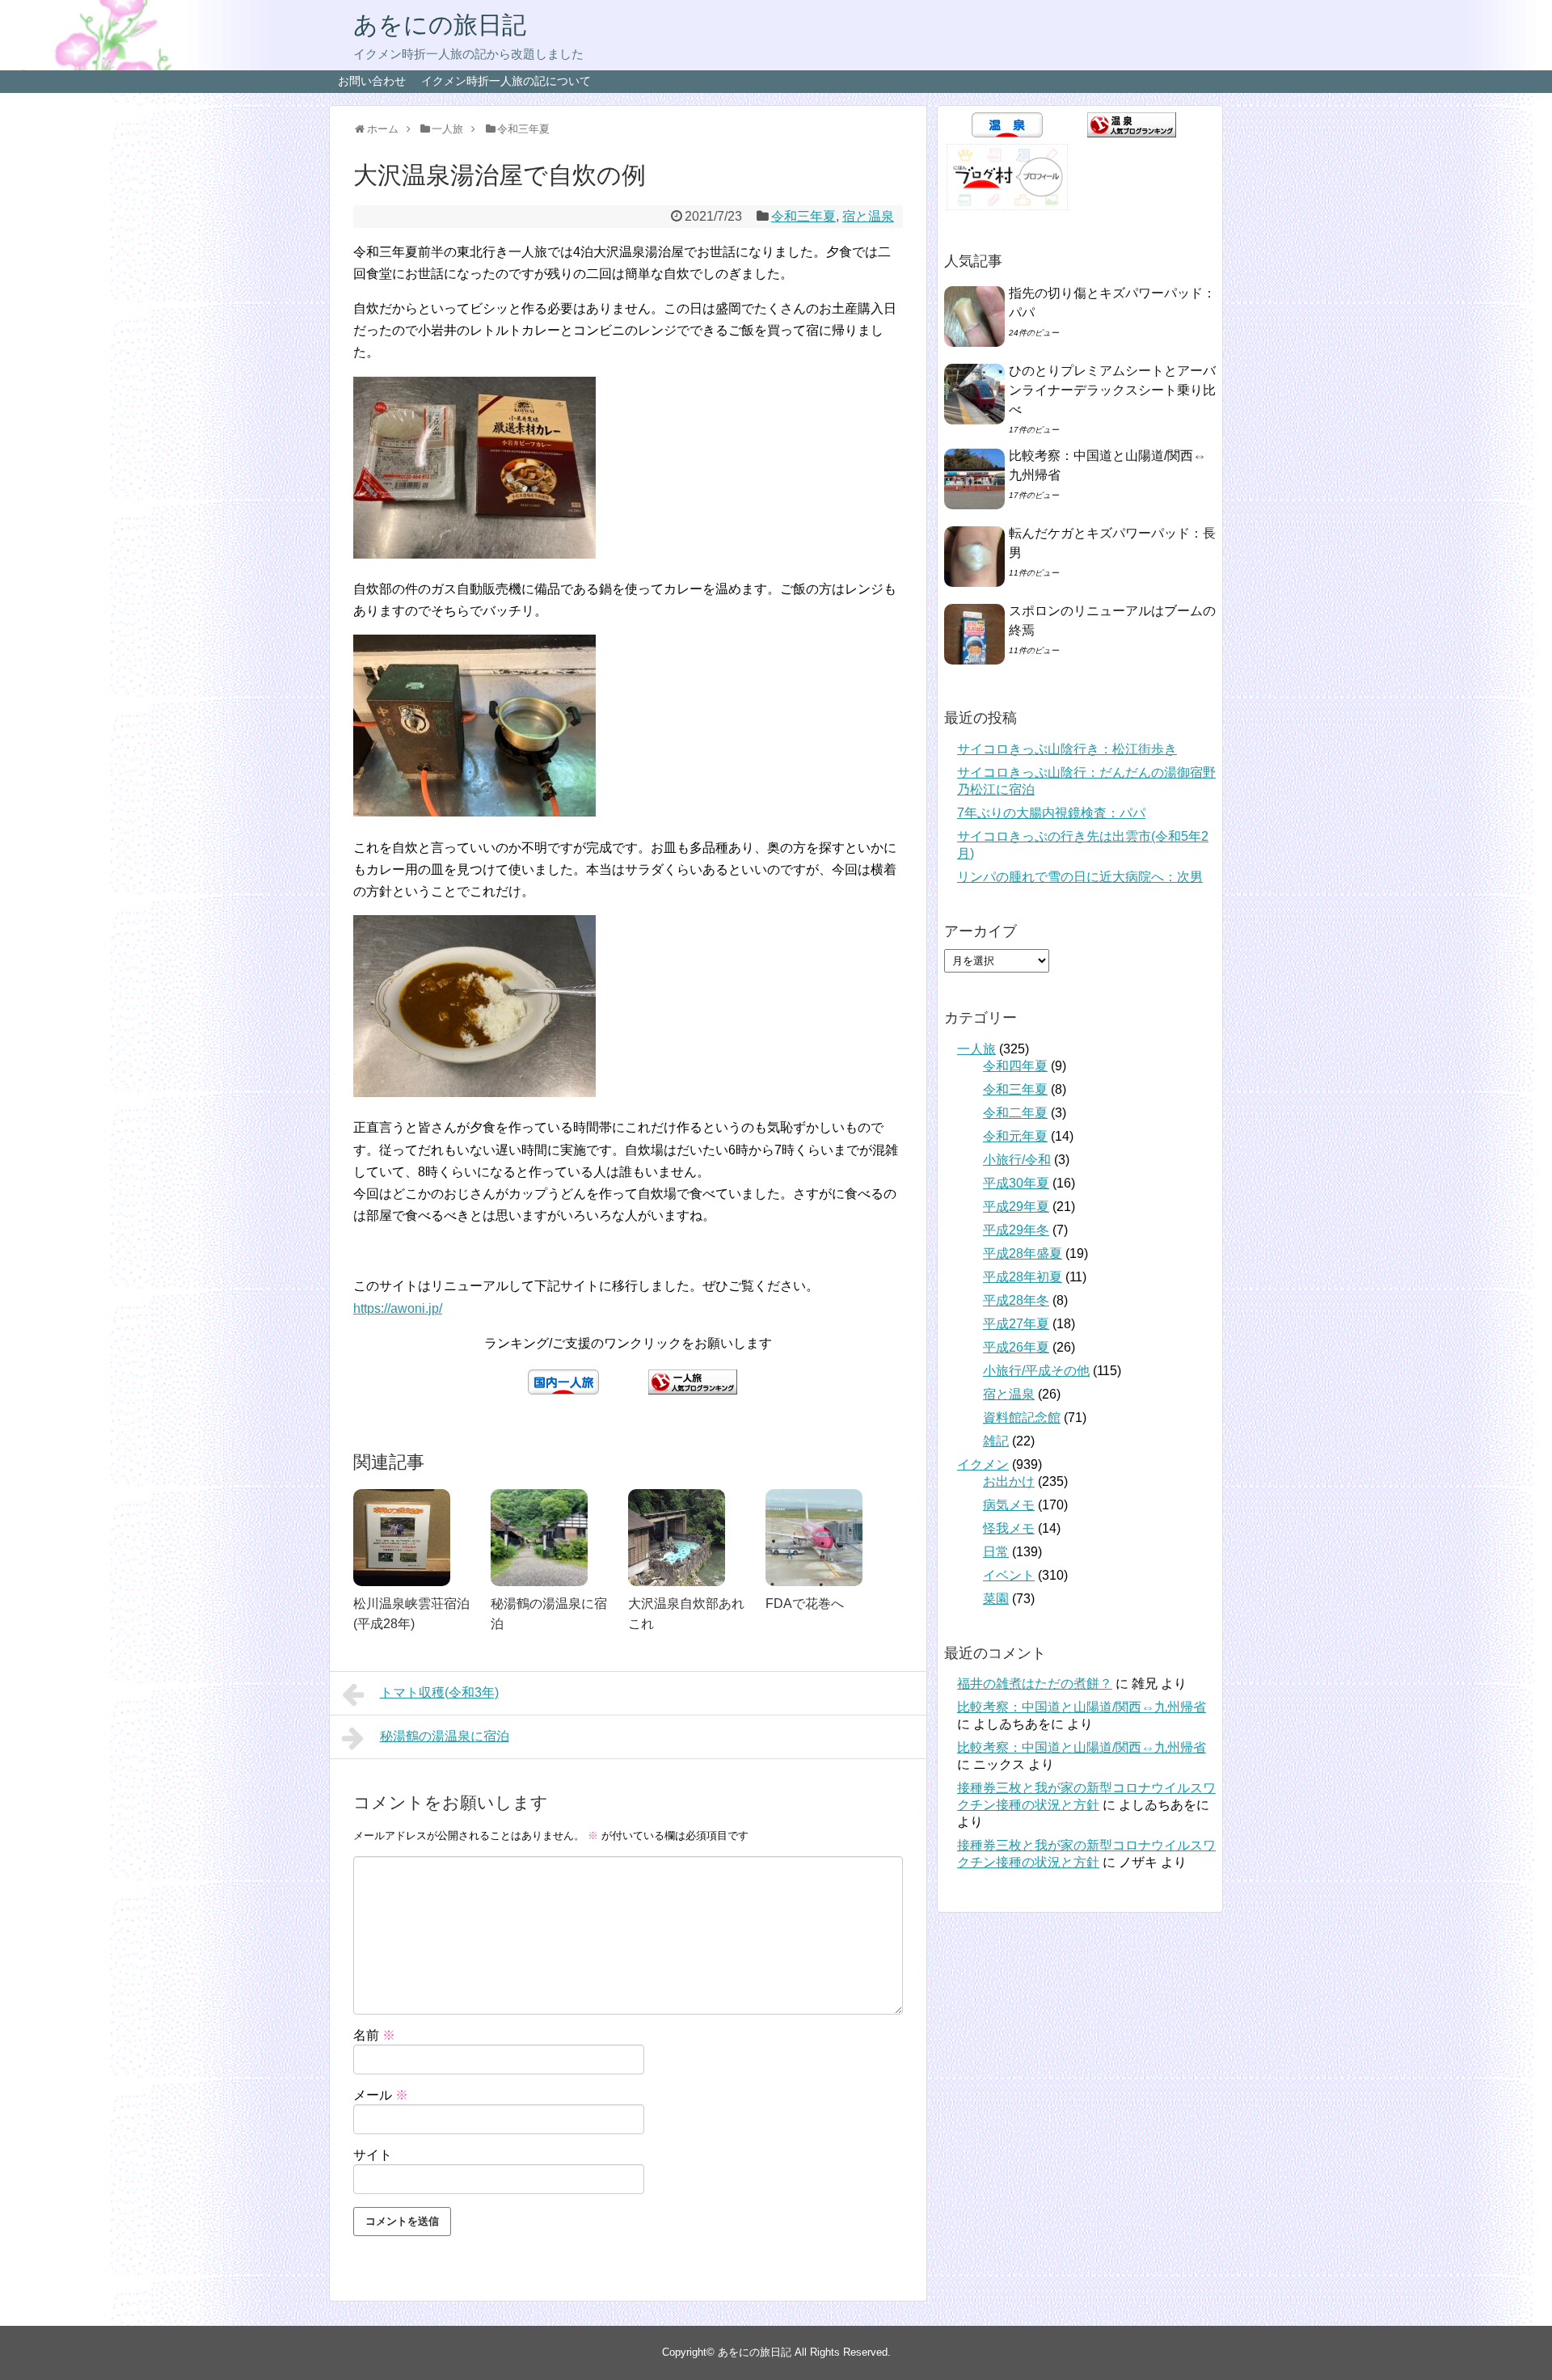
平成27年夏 (1016, 1324)
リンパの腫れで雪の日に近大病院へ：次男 (1080, 877)
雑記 (996, 1441)
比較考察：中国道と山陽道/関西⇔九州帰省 (1082, 1707)
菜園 (996, 1599)
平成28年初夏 (1023, 1277)
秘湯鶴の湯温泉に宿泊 (445, 1736)
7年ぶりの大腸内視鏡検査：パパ (1051, 813)
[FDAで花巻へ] (826, 1538)
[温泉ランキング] (1132, 133)
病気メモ (1009, 1505)
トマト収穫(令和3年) (439, 1692)
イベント (1009, 1575)
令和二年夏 (1015, 1113)
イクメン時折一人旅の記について (506, 81)
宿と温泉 (868, 216)
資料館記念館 (1022, 1418)
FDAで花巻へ (805, 1604)
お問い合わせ (372, 81)
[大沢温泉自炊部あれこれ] (689, 1538)
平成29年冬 (1016, 1230)
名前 (374, 2035)
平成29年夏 (1016, 1207)
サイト (373, 2155)
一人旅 (976, 1049)
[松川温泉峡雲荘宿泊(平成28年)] (414, 1538)
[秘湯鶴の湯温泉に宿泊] (551, 1538)
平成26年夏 (1016, 1347)
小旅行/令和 (1017, 1160)
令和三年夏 (803, 216)
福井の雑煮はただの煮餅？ (1035, 1684)
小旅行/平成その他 (1036, 1371)
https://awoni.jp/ (398, 1308)
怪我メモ (1009, 1528)
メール (381, 2095)
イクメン (983, 1464)
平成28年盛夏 (1023, 1253)
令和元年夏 (1015, 1136)
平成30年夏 (1016, 1183)
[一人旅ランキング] (693, 1390)
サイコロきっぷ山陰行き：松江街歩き (1067, 749)
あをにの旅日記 (440, 25)
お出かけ (1009, 1481)
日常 (996, 1552)
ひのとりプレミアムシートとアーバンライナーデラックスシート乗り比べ (1112, 390)
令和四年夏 (1015, 1066)
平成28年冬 (1016, 1300)
